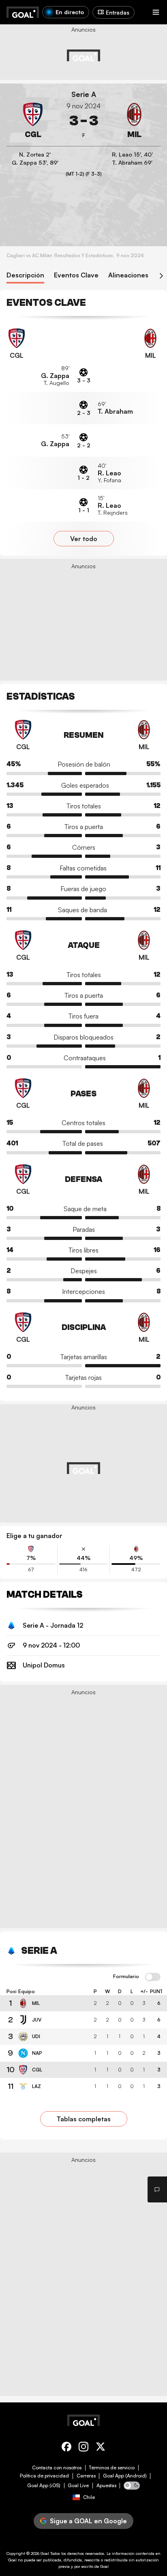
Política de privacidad (44, 2476)
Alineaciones (128, 275)
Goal (45, 2553)
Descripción (25, 275)
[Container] (33, 121)
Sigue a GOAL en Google (88, 2521)
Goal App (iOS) (44, 2486)
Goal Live (78, 2486)
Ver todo (84, 539)
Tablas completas (84, 2119)
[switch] (153, 1977)
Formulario (126, 1977)
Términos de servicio (112, 2468)
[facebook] (66, 2448)
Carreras (86, 2476)
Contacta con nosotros (57, 2468)
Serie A (84, 94)
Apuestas (106, 2486)
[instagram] (83, 2448)
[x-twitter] (101, 2448)
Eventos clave (76, 275)
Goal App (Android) (125, 2476)
